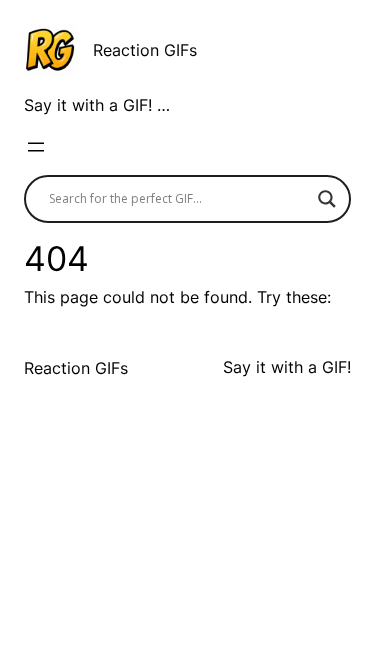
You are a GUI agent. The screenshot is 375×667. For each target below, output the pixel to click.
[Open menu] (36, 147)
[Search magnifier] (327, 199)
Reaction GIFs (145, 50)
